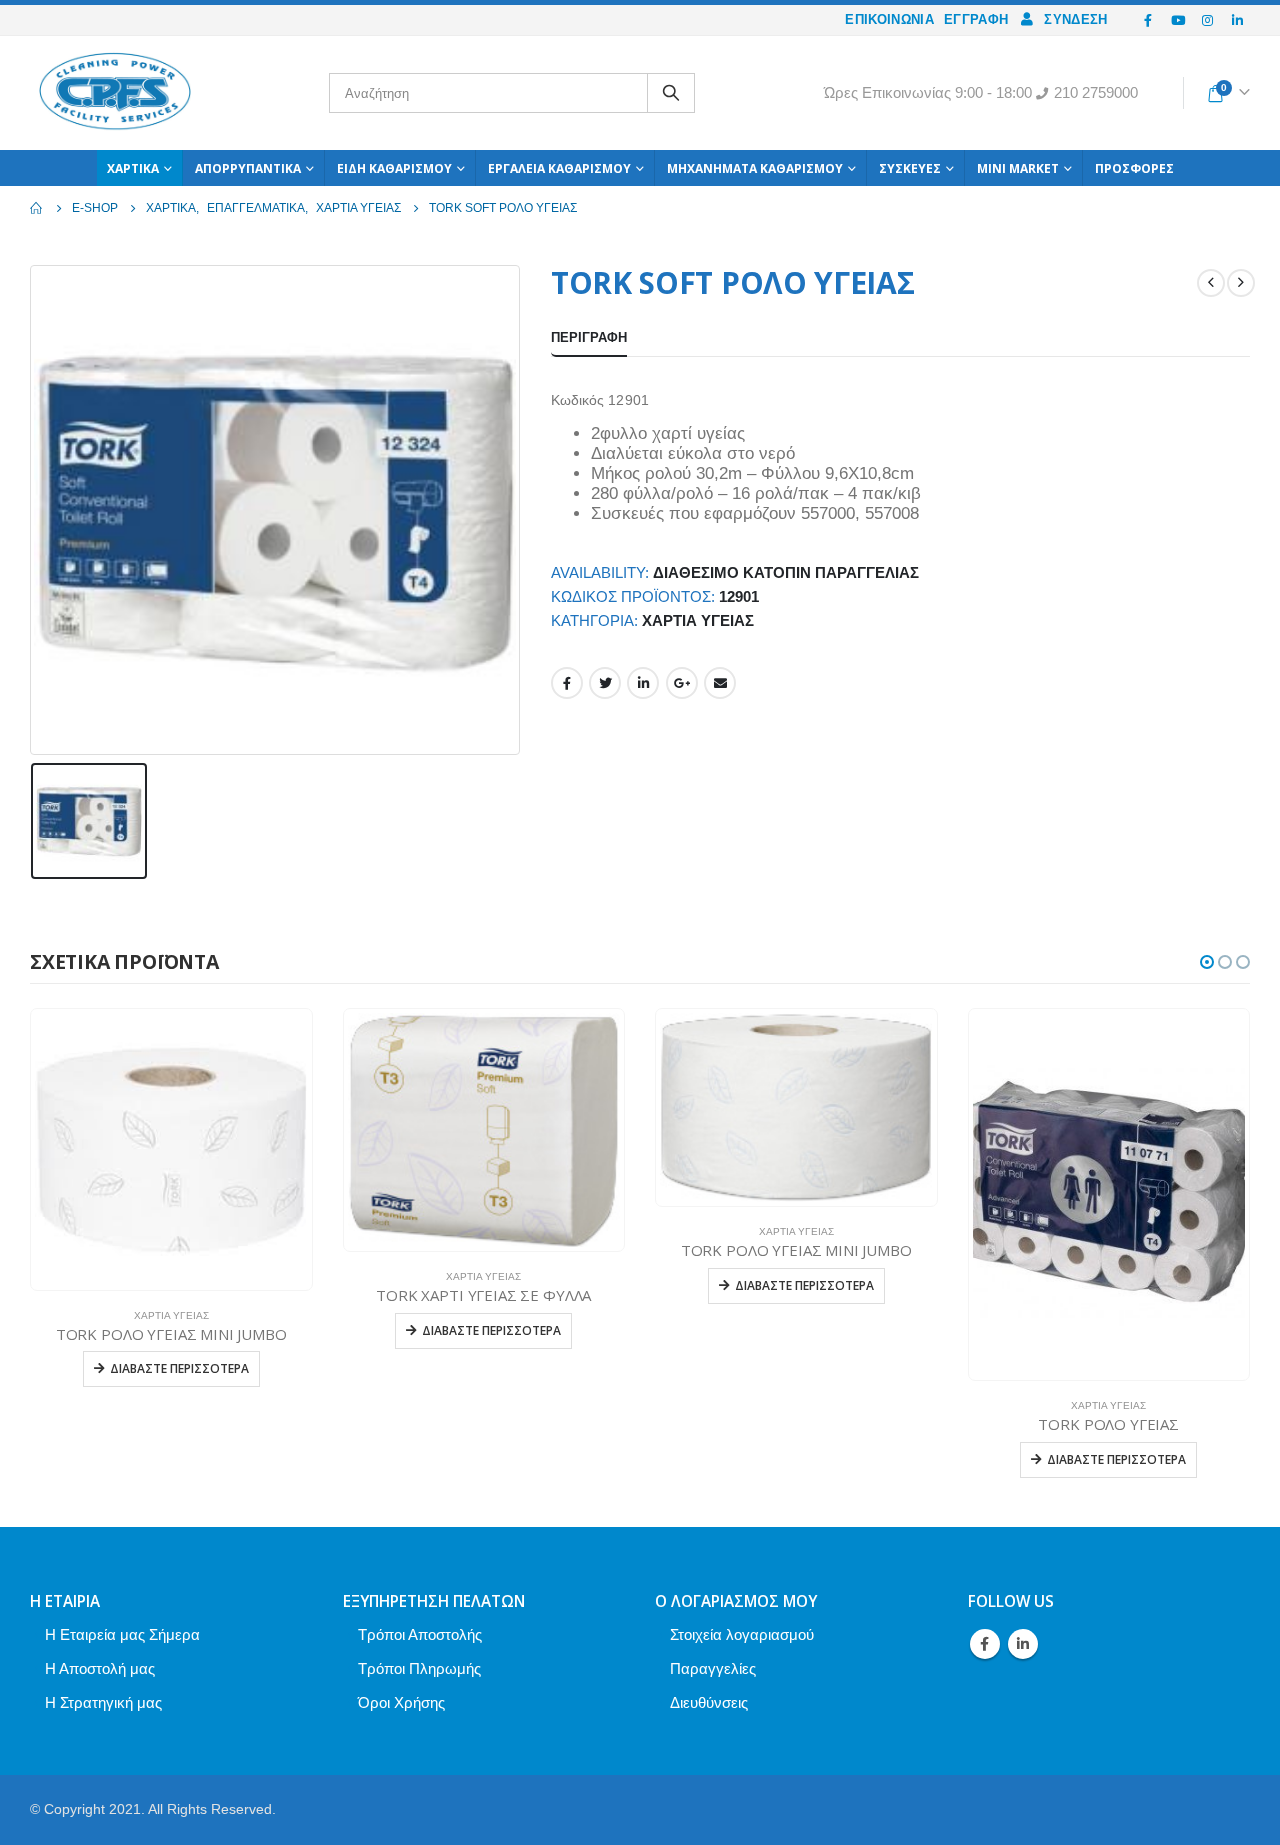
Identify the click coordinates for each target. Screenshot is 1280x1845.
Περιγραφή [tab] (589, 337)
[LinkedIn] (1237, 20)
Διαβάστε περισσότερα (179, 1368)
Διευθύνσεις (709, 1702)
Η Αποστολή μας (100, 1668)
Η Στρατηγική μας (103, 1702)
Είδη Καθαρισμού (394, 168)
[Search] (671, 93)
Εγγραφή (976, 19)
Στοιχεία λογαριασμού (742, 1634)
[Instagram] (1208, 20)
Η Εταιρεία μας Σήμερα (122, 1634)
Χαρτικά (133, 168)
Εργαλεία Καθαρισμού (559, 168)
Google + (682, 683)
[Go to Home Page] (37, 208)
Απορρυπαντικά (248, 168)
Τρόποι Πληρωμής (419, 1668)
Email (720, 683)
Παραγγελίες (713, 1668)
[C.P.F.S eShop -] (115, 93)
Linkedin (1023, 1644)
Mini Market (1018, 168)
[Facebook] (1149, 20)
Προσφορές (1134, 168)
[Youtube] (1178, 20)
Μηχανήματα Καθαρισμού (755, 168)
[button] (1207, 962)
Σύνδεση (1075, 19)
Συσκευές (910, 168)
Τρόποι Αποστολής (420, 1634)
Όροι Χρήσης (401, 1702)
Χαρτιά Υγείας (698, 621)
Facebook (567, 683)
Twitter (605, 683)
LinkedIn (643, 683)
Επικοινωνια (889, 19)
